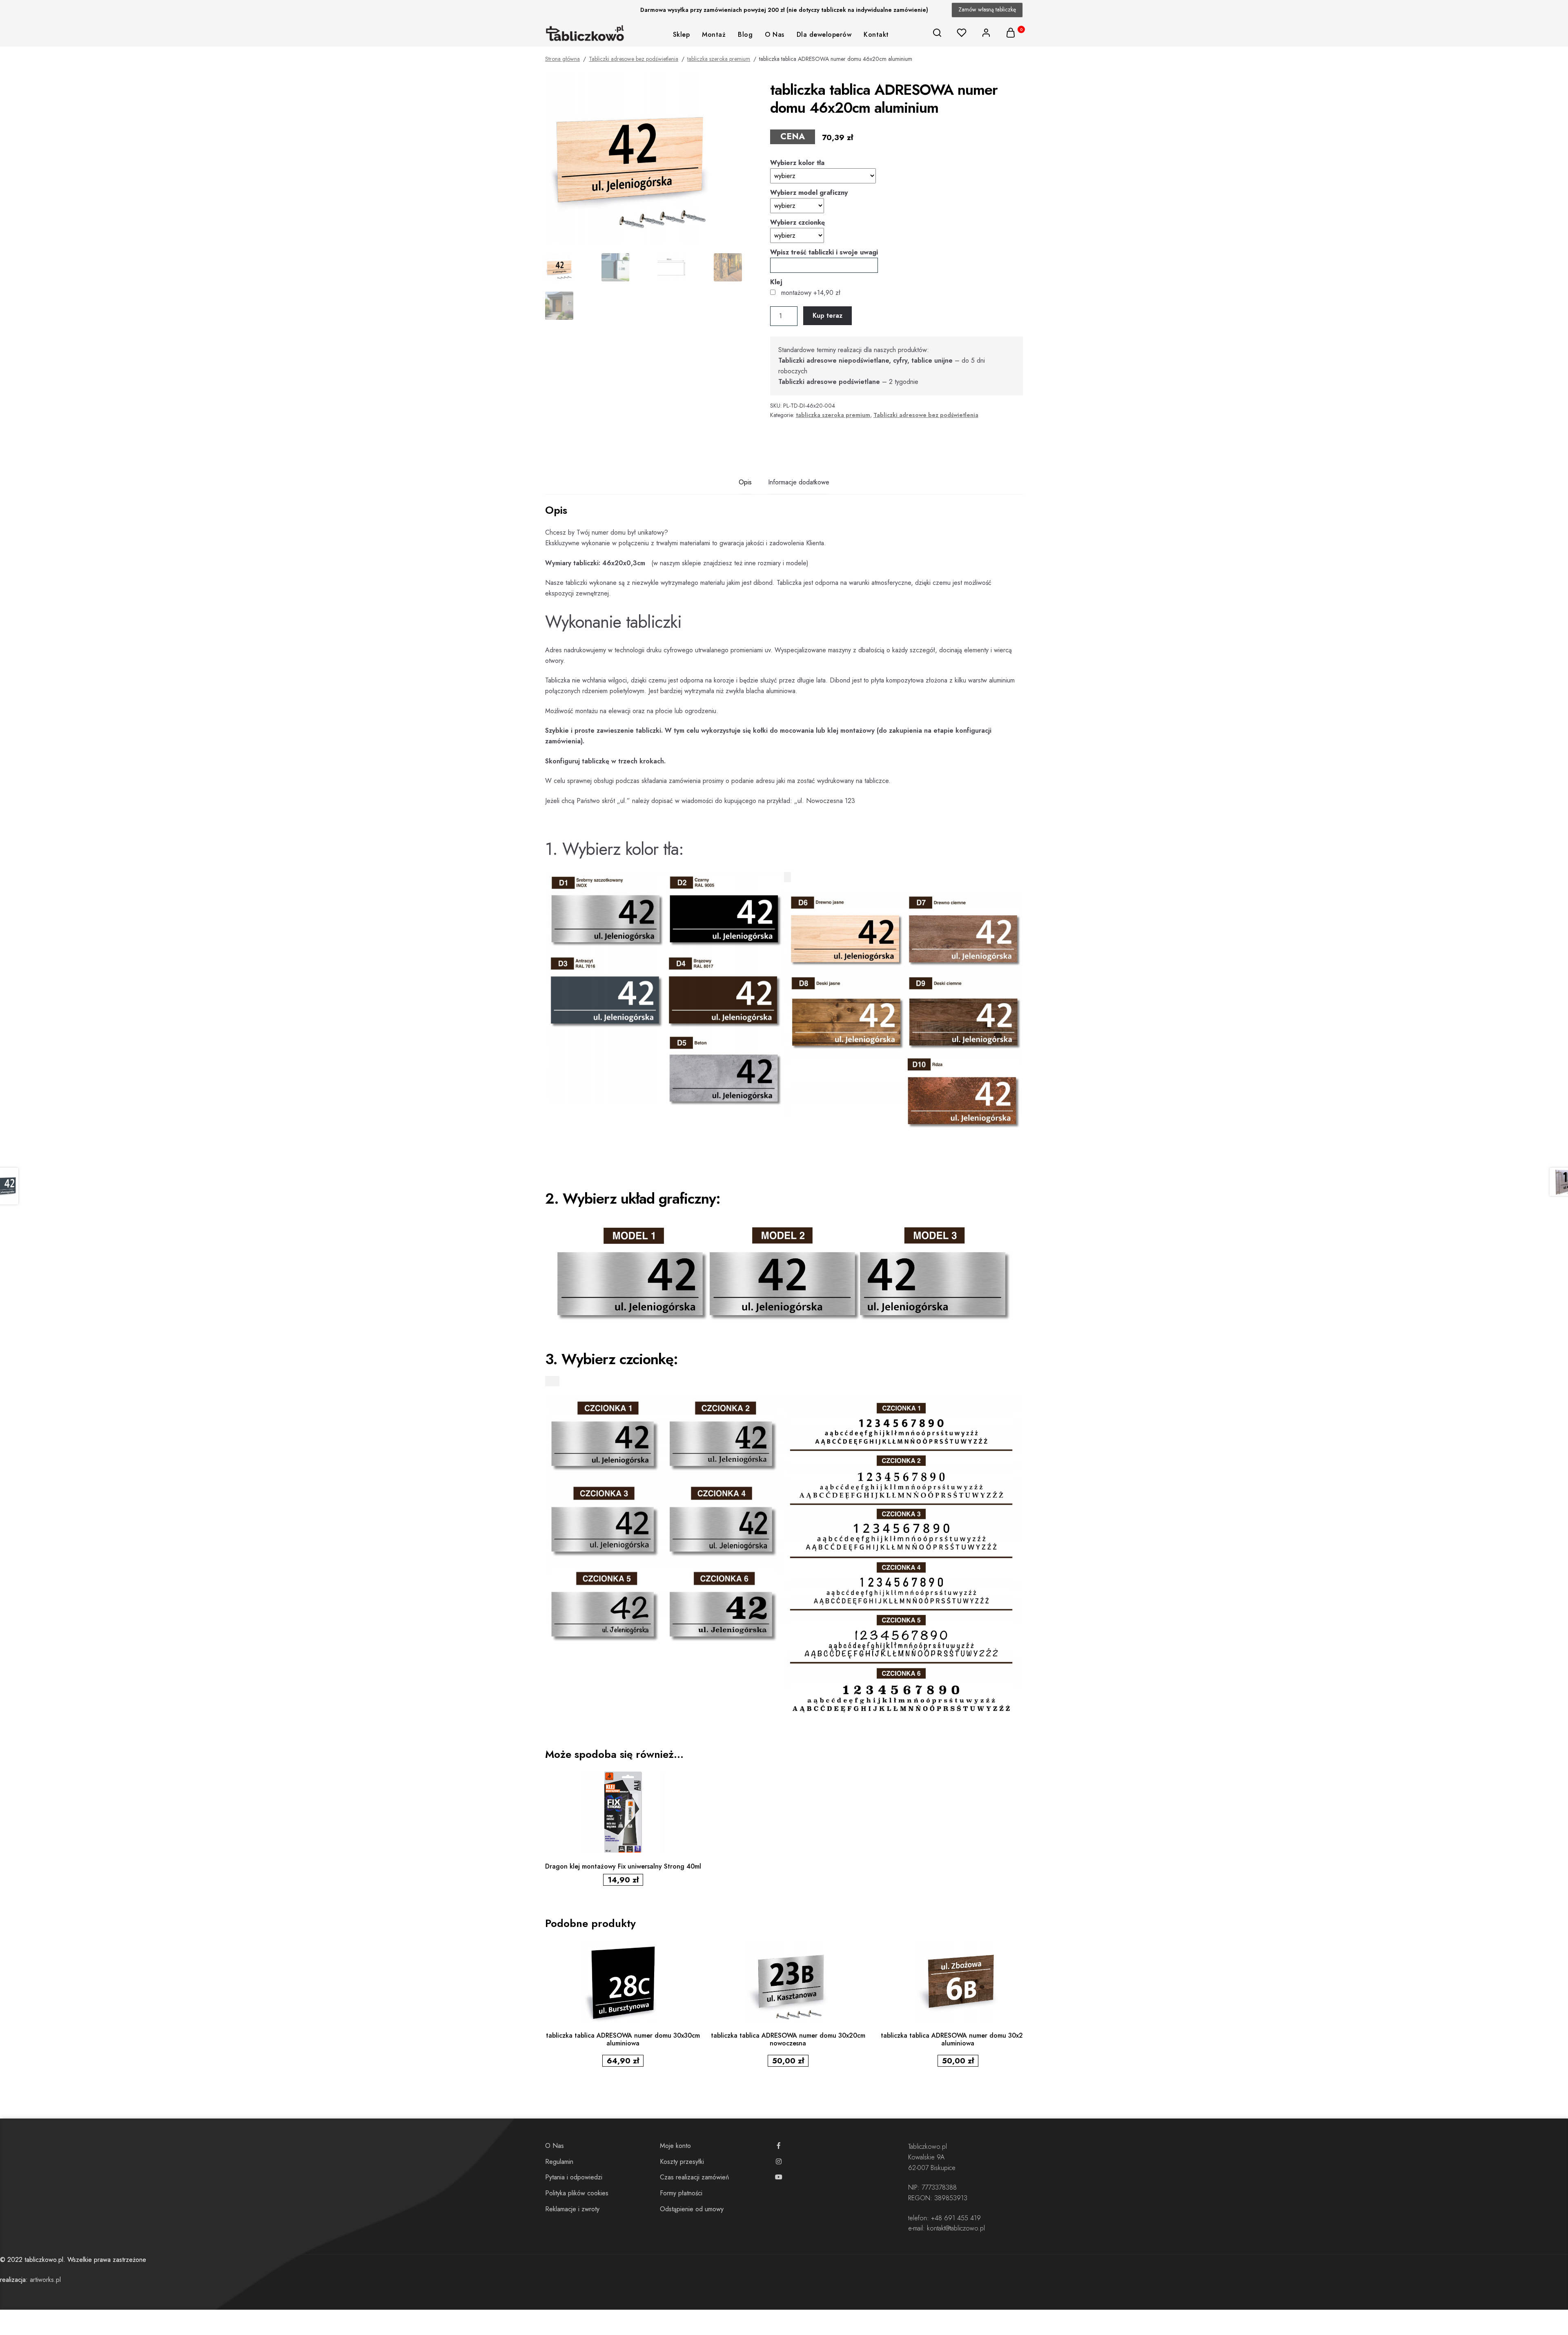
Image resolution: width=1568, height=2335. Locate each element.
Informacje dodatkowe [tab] (799, 482)
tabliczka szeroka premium (719, 59)
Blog (745, 35)
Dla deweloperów (824, 35)
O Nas (775, 35)
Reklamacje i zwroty (572, 2209)
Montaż (714, 35)
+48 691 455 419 (956, 2218)
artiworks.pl (45, 2280)
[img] (937, 33)
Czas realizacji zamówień (694, 2177)
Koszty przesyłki (682, 2162)
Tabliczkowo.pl (928, 2147)
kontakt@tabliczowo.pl (956, 2228)
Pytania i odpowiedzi (574, 2177)
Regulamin (559, 2162)
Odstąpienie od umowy (692, 2209)
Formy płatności (681, 2193)
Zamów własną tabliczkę (987, 9)
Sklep (682, 35)
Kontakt (876, 35)
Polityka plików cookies (577, 2193)
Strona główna (562, 59)
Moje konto (675, 2146)
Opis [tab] (745, 482)
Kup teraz (827, 316)
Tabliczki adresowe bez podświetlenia (634, 59)
